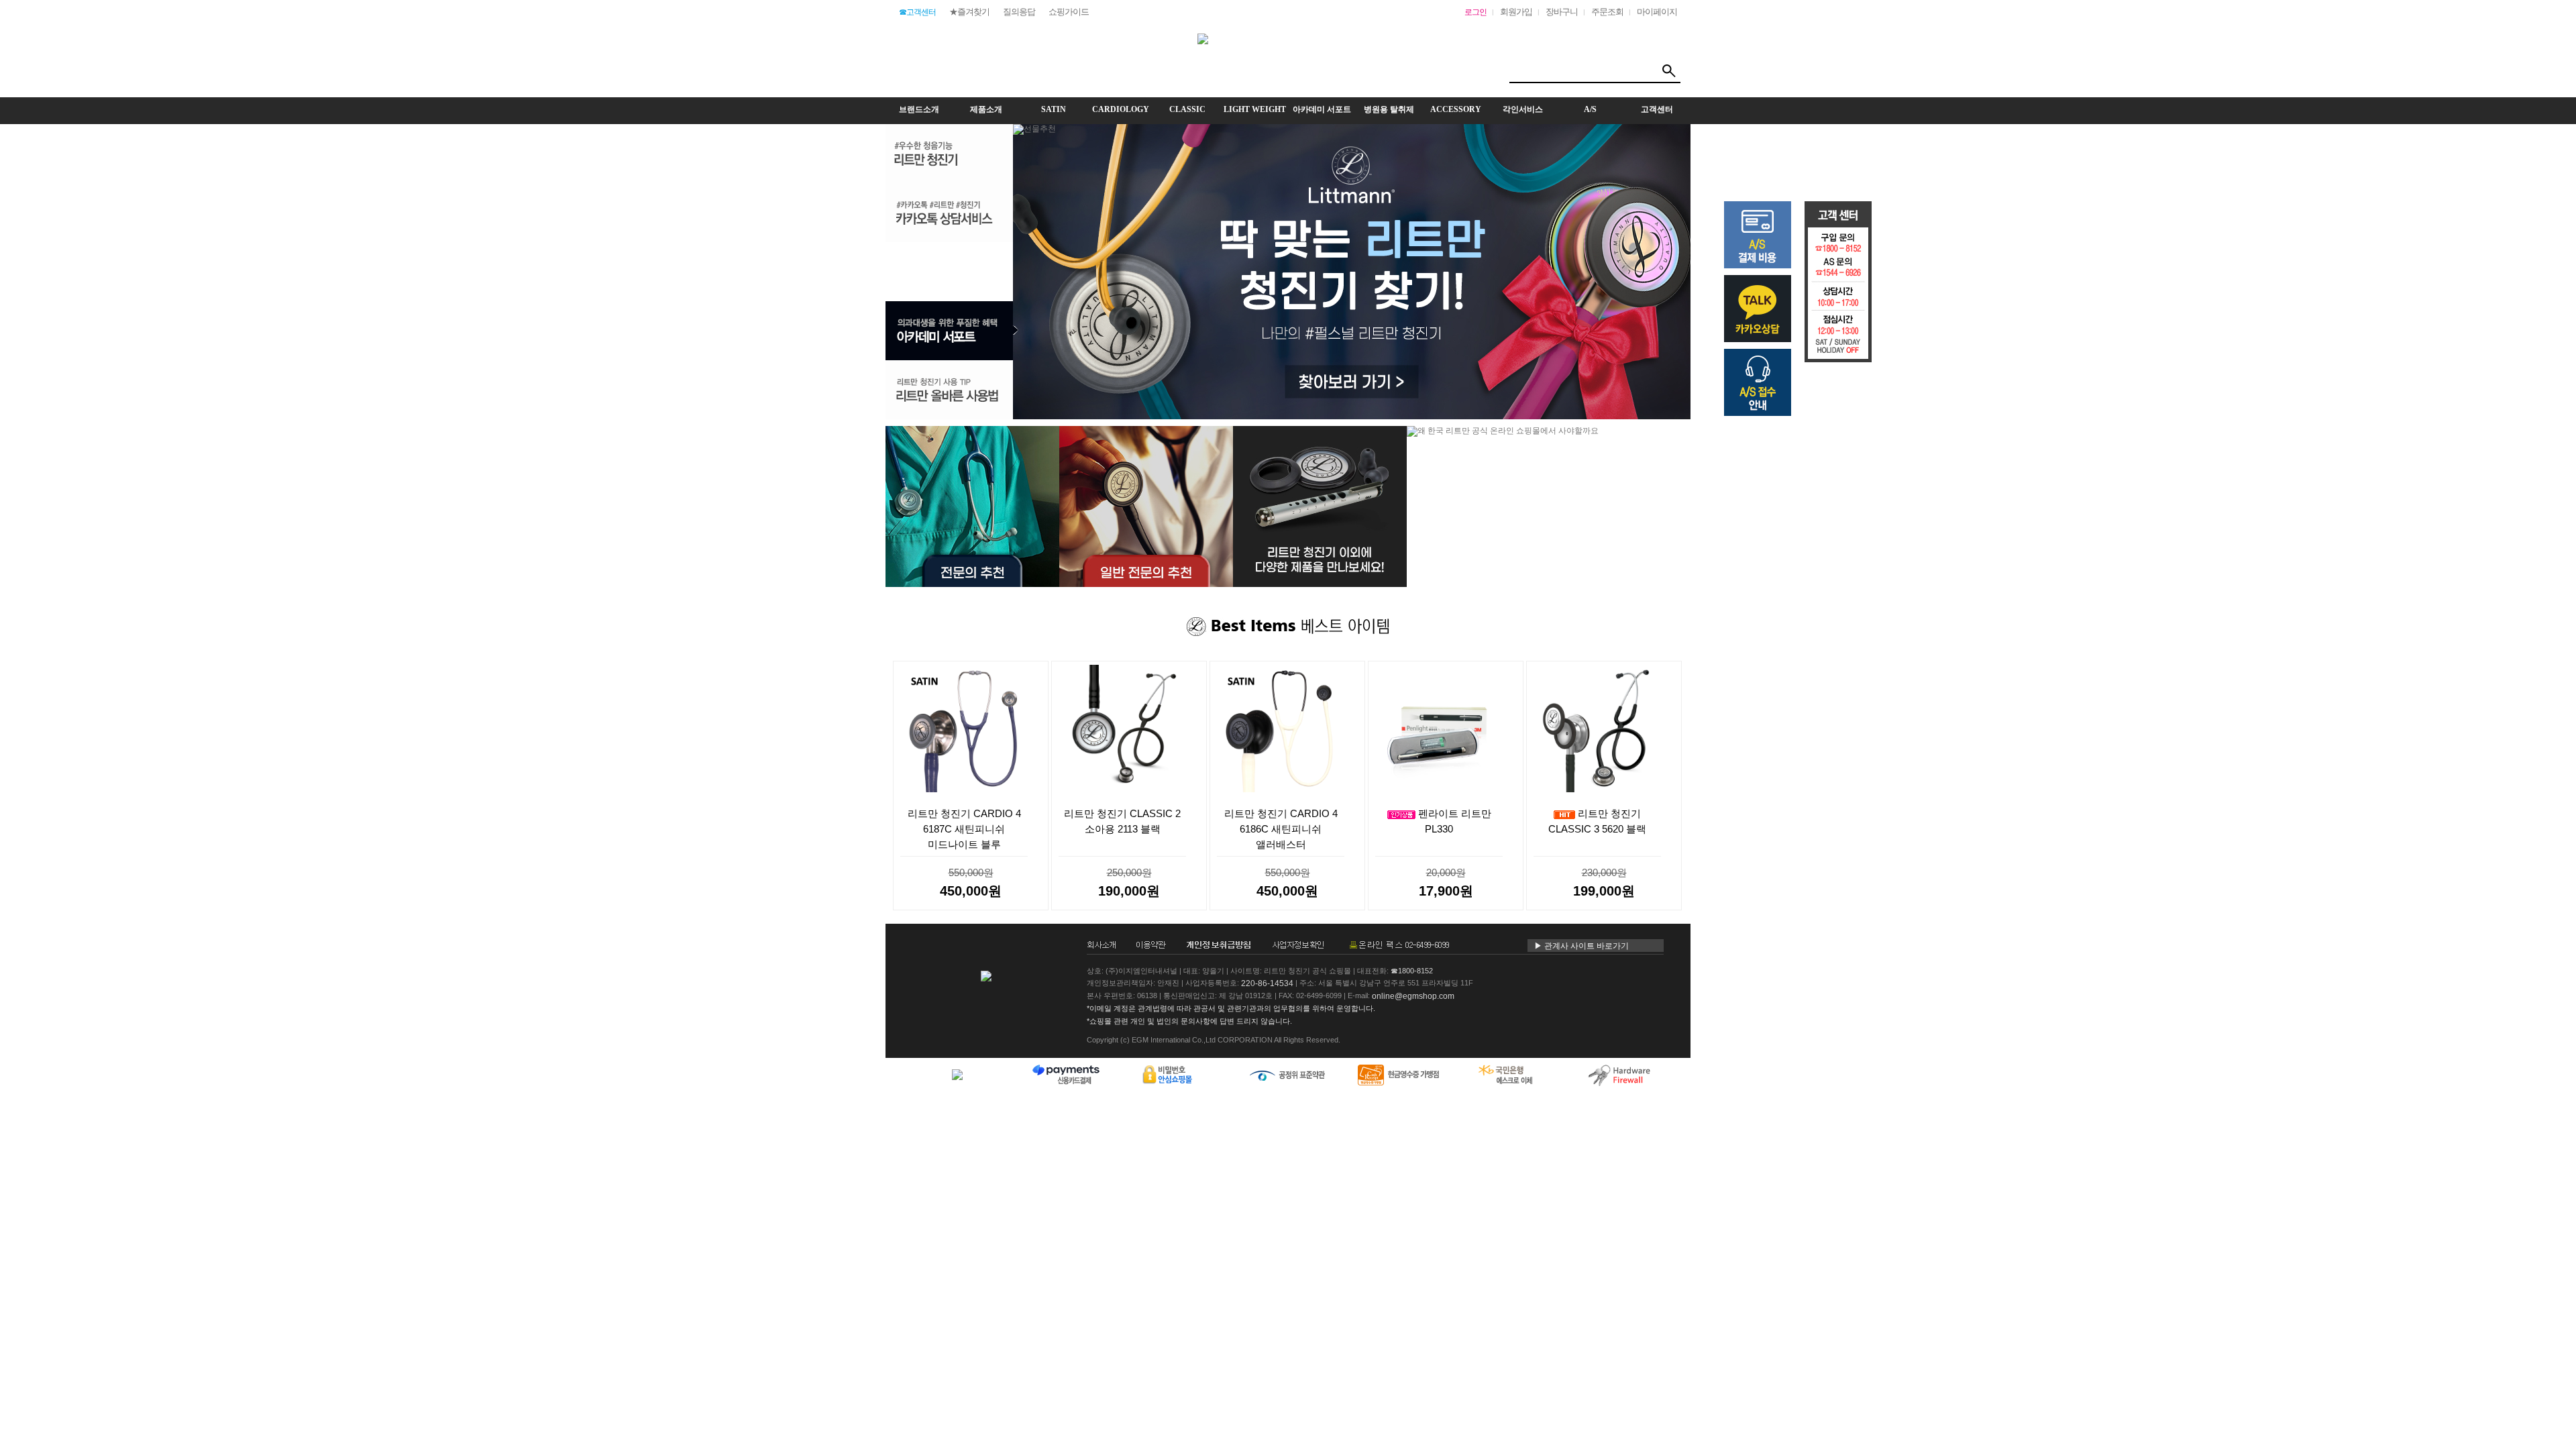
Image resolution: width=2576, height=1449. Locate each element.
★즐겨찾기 (969, 12)
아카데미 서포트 (1322, 109)
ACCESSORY (1456, 109)
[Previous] (1670, 437)
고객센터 (1657, 109)
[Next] (1679, 437)
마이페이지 (1657, 12)
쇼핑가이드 (1069, 12)
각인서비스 (1523, 109)
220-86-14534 (1267, 983)
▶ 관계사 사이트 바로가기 (1581, 946)
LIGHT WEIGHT (1255, 109)
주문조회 (1607, 12)
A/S (1590, 109)
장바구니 (1562, 12)
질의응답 (1019, 12)
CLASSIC (1187, 109)
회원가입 (1516, 12)
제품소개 (986, 109)
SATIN (1054, 109)
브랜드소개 (919, 109)
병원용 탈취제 (1389, 109)
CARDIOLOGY (1121, 109)
